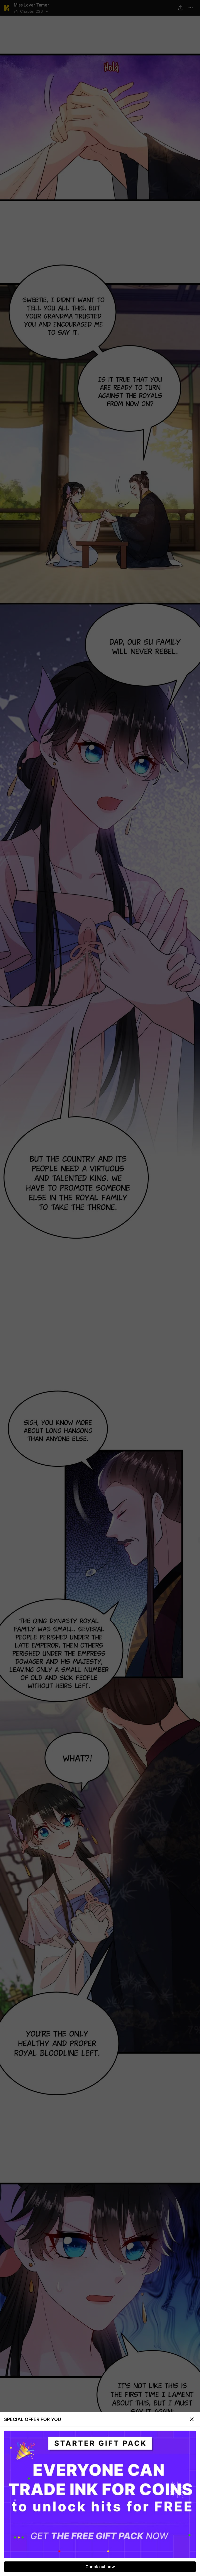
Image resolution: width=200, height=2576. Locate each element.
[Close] (192, 2419)
